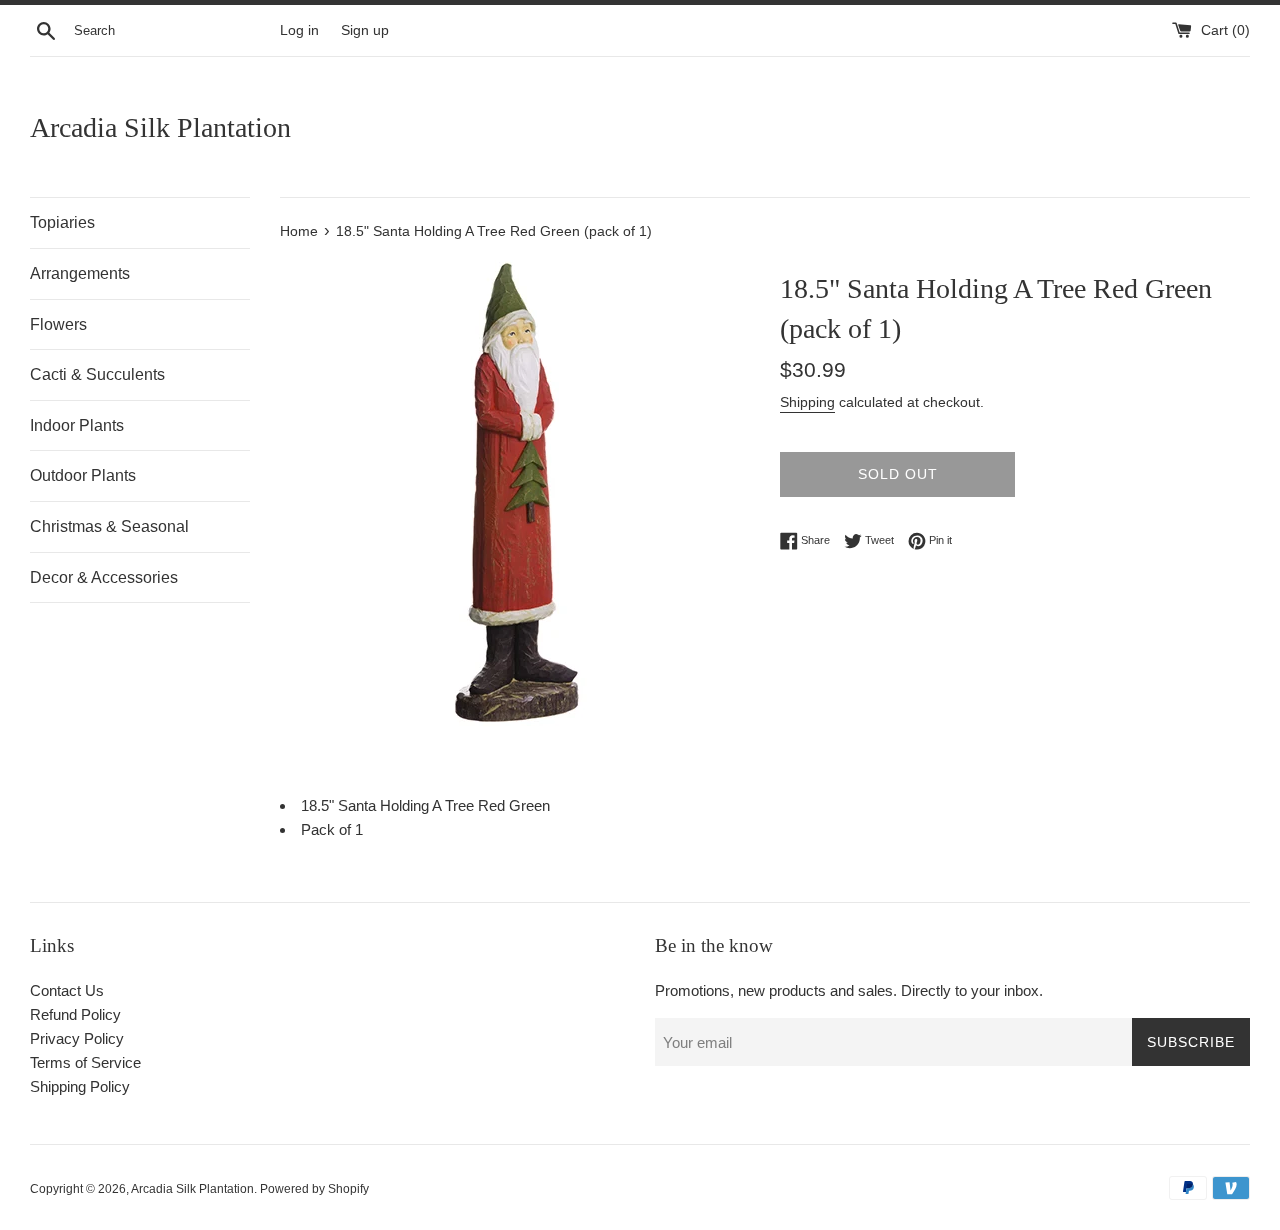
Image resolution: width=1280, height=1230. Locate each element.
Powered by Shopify (314, 1189)
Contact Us (67, 990)
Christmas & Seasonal (109, 526)
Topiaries (62, 222)
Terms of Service (85, 1062)
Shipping (807, 402)
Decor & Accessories (104, 577)
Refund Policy (75, 1014)
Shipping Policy (80, 1086)
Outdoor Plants (83, 475)
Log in (299, 30)
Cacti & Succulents (97, 374)
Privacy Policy (77, 1038)
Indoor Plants (77, 425)
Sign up (365, 30)
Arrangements (80, 273)
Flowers (58, 324)
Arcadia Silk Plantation (160, 127)
